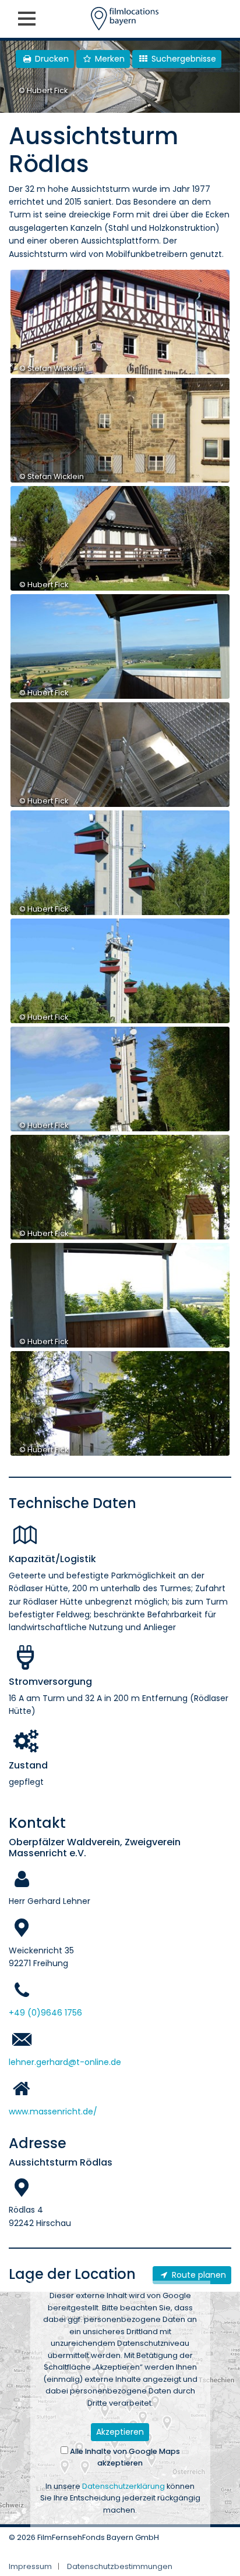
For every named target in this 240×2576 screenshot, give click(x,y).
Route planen (198, 2275)
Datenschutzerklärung (123, 2486)
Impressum (30, 2566)
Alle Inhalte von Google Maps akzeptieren (124, 2457)
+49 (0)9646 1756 (45, 2013)
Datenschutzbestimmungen (120, 2566)
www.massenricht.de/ (53, 2111)
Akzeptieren (120, 2432)
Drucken (51, 59)
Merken (109, 59)
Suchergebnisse (183, 59)
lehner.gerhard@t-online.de (65, 2062)
